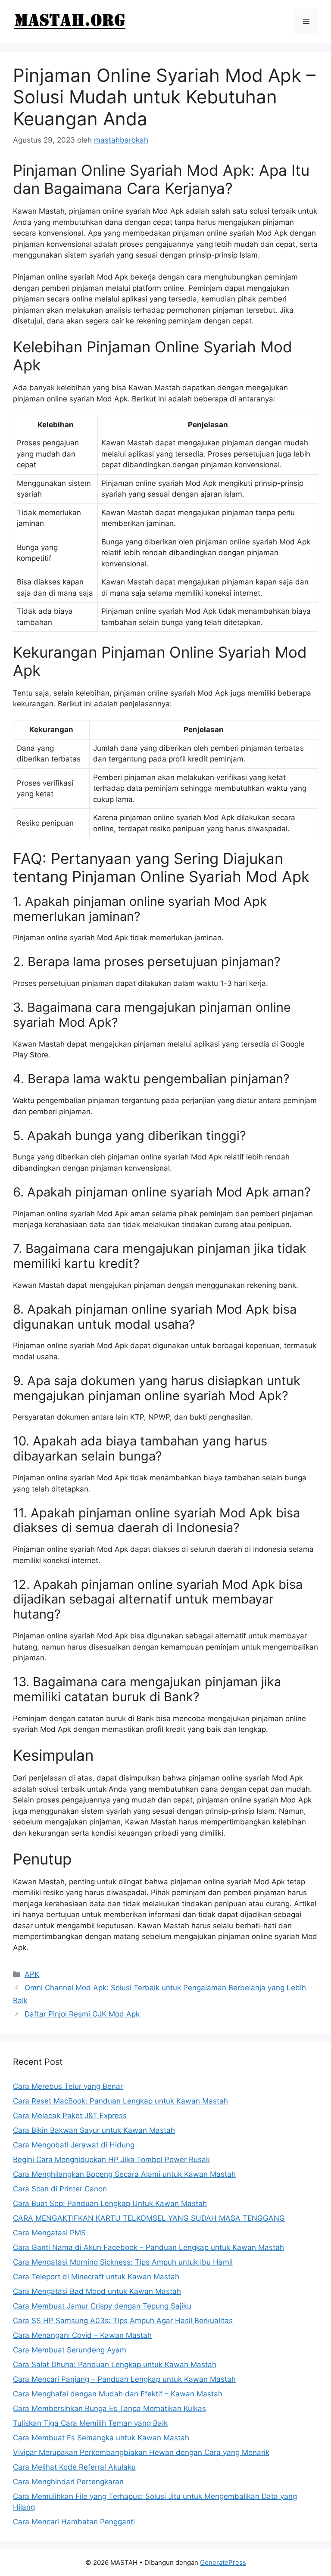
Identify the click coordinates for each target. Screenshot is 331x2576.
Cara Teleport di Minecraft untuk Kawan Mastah (96, 2277)
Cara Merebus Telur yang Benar (68, 2086)
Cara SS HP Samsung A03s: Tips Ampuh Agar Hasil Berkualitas (123, 2321)
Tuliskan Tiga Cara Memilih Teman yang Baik (90, 2423)
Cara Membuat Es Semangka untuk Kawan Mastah (101, 2438)
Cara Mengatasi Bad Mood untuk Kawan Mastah (97, 2291)
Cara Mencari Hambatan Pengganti (74, 2522)
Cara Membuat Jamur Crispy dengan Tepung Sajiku (102, 2306)
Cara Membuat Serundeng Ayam (70, 2350)
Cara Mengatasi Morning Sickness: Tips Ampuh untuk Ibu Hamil (123, 2262)
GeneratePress (223, 2562)
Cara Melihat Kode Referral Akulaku (74, 2467)
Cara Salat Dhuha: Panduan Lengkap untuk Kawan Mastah (115, 2365)
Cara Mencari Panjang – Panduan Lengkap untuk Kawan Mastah (124, 2379)
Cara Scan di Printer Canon (60, 2189)
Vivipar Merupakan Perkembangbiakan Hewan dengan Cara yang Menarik (141, 2452)
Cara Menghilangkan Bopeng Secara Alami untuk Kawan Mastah (124, 2174)
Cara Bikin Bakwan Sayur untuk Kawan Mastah (94, 2130)
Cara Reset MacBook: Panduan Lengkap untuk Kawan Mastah (120, 2101)
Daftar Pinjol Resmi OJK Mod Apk (82, 2014)
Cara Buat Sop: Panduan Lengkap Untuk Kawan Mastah (110, 2203)
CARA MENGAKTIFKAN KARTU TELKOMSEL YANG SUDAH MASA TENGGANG (149, 2218)
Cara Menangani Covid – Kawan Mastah (82, 2335)
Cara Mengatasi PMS (49, 2233)
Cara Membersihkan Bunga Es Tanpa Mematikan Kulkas (109, 2408)
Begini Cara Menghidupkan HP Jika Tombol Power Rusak (111, 2160)
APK (32, 1974)
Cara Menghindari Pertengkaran (68, 2482)
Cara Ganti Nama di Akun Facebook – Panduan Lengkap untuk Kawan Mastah (148, 2247)
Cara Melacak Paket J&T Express (70, 2116)
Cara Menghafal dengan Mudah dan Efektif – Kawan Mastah (118, 2394)
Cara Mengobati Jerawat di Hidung (74, 2145)
